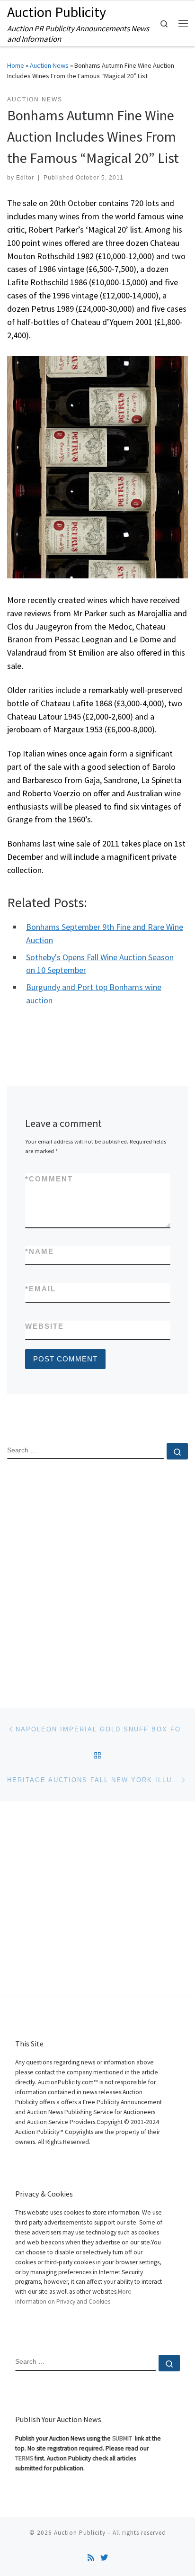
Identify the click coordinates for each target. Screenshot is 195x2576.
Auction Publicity (80, 2533)
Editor (25, 178)
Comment (49, 1179)
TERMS (24, 2458)
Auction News (49, 65)
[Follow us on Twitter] (104, 2558)
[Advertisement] (97, 1576)
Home (16, 65)
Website (44, 1326)
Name (40, 1251)
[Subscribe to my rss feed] (91, 2558)
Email (40, 1289)
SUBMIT (123, 2438)
